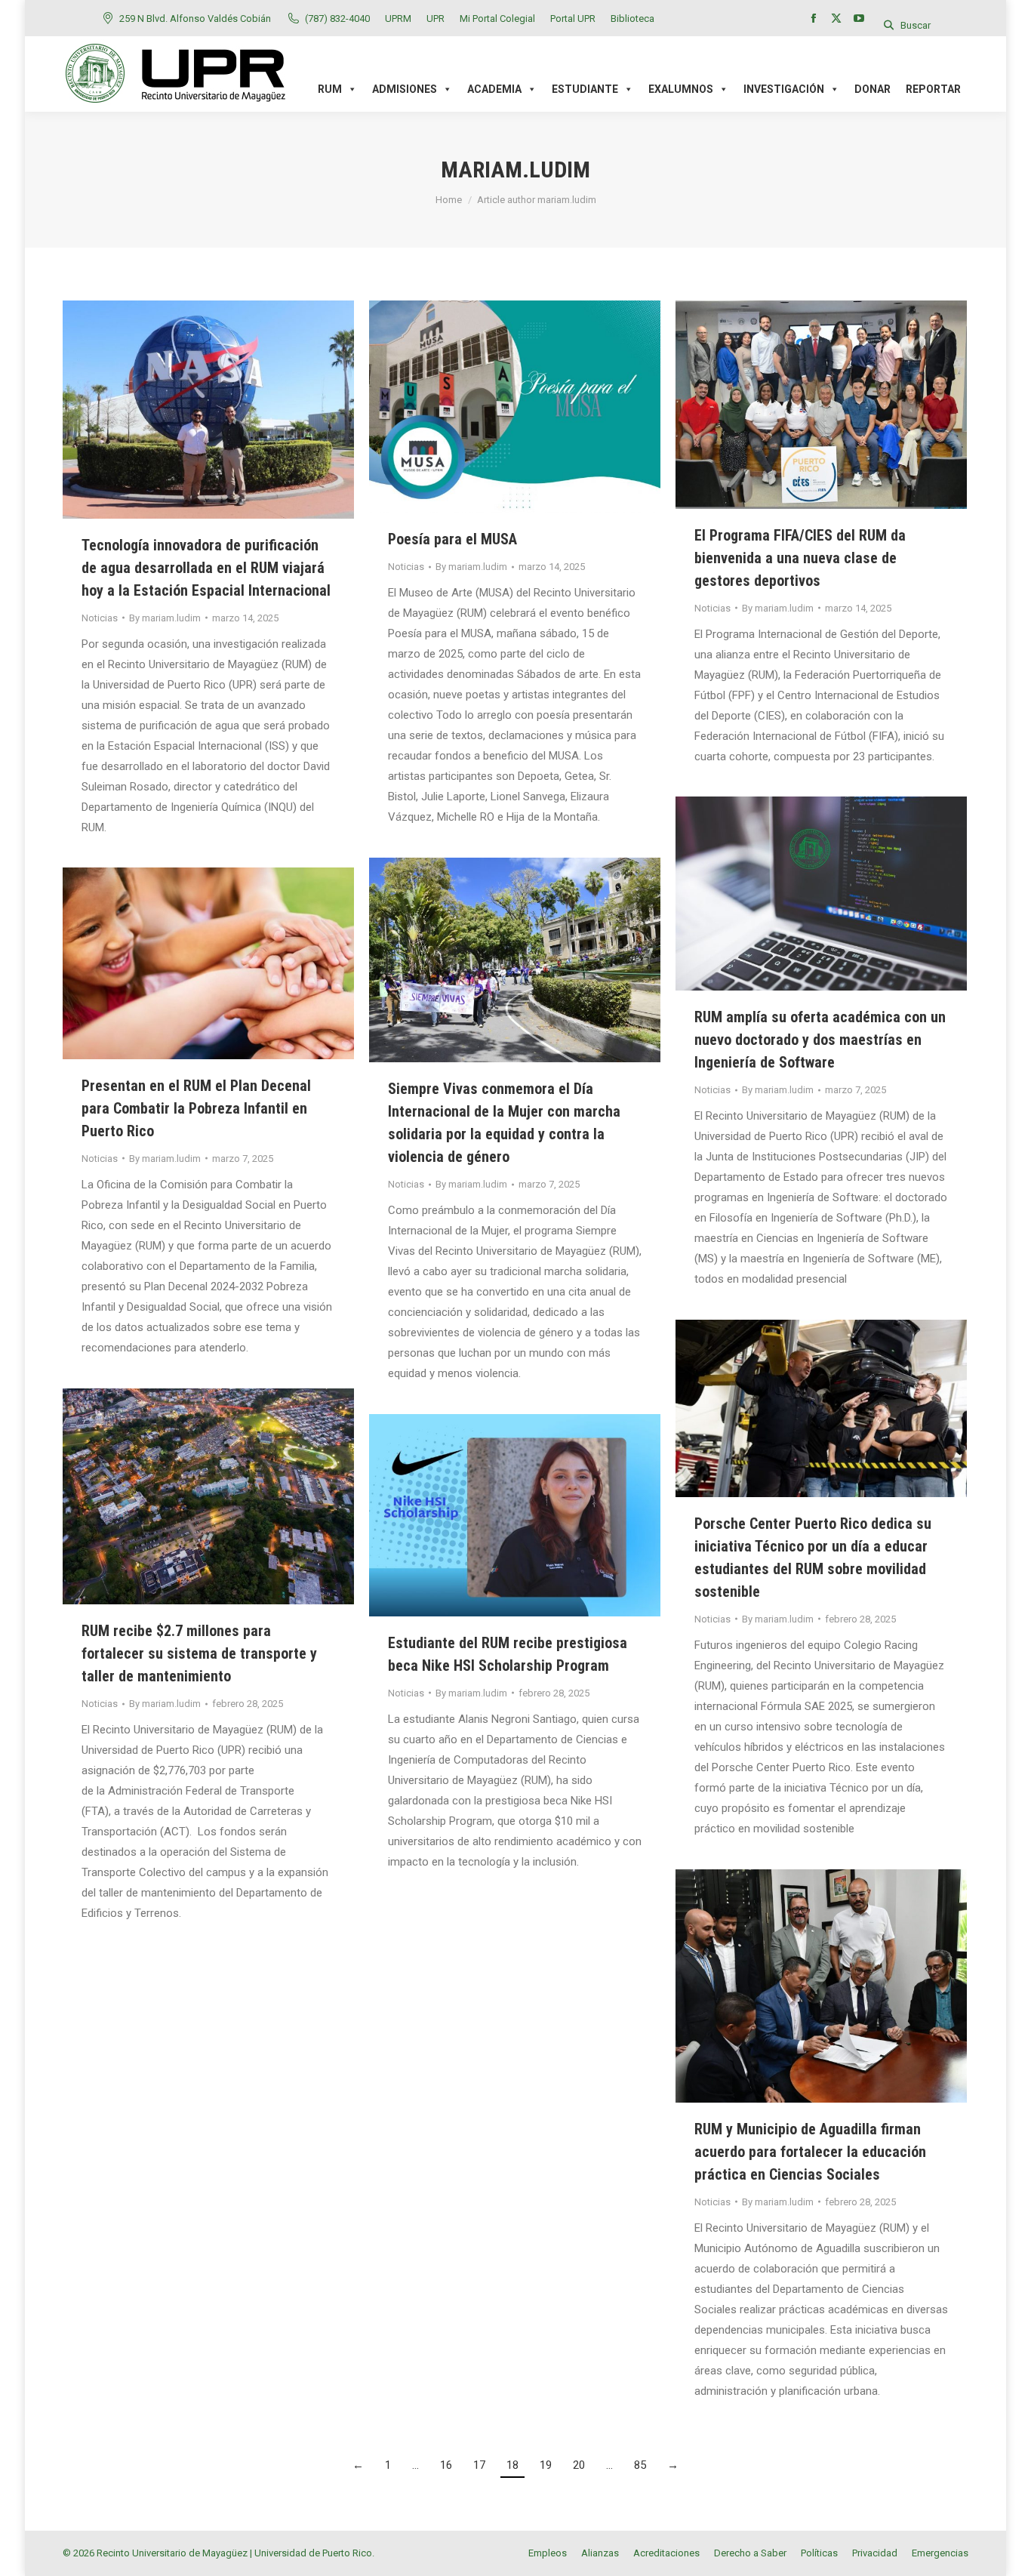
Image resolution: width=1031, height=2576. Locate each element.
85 (640, 2465)
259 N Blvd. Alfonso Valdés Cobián (195, 18)
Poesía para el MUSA (452, 539)
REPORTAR (933, 89)
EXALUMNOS (681, 89)
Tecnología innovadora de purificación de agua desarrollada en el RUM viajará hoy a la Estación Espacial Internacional (206, 568)
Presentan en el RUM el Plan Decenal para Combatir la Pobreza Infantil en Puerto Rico (196, 1108)
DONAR (873, 89)
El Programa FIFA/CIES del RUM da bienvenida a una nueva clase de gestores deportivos (800, 558)
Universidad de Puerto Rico (313, 2553)
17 (479, 2465)
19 (546, 2465)
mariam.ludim (515, 169)
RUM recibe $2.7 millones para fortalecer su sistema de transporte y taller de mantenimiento (199, 1653)
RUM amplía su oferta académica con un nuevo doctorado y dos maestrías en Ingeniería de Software (820, 1040)
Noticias (100, 618)
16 (446, 2465)
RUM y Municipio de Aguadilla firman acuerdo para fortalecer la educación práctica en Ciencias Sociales (810, 2152)
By (165, 618)
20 (579, 2465)
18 (512, 2465)
